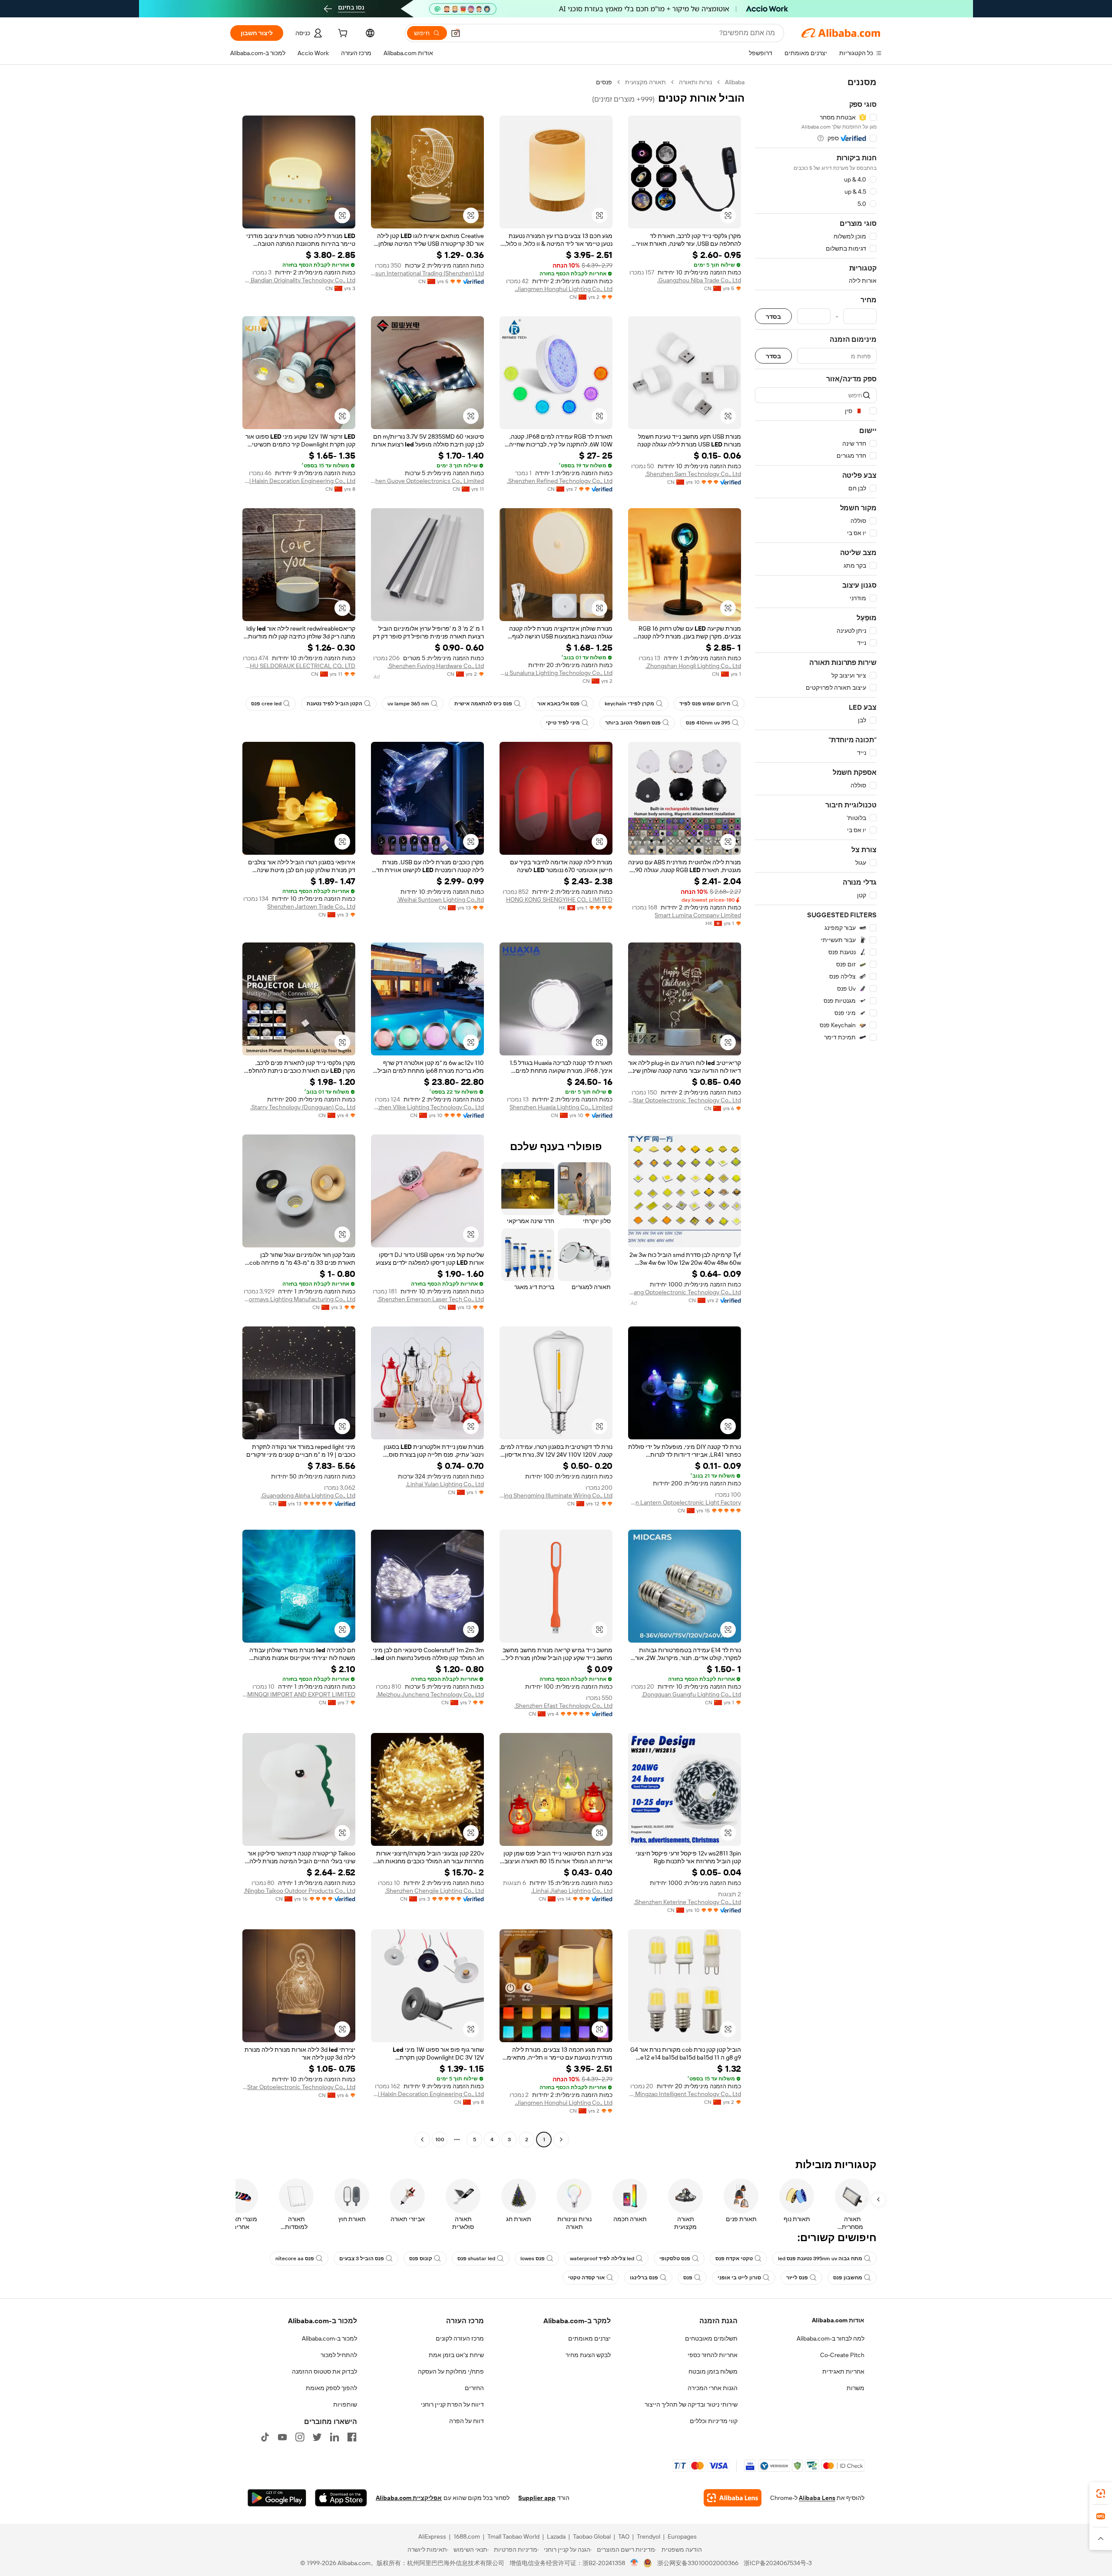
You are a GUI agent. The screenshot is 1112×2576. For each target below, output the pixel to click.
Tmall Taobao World (513, 2536)
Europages (682, 2536)
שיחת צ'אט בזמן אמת (456, 2355)
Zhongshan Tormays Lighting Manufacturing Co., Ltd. (299, 1299)
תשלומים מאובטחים (711, 2338)
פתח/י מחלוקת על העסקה (451, 2371)
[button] (456, 33)
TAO (624, 2536)
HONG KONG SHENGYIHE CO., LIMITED (559, 899)
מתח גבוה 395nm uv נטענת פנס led (820, 2259)
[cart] (342, 34)
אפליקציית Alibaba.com (409, 2498)
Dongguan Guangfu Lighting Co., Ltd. (691, 1694)
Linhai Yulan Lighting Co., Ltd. (445, 1484)
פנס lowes (533, 2259)
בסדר (773, 316)
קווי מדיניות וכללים (714, 2421)
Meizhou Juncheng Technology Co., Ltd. (430, 1694)
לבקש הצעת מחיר (588, 2355)
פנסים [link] (604, 82)
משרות (856, 2388)
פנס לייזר (797, 2278)
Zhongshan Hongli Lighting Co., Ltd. (693, 666)
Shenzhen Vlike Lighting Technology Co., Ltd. (427, 1107)
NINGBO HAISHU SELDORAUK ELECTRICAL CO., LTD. (299, 666)
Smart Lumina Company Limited (698, 915)
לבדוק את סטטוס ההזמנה (324, 2371)
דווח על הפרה (467, 2421)
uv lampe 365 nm (408, 704)
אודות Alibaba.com (838, 2320)
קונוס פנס (421, 2259)
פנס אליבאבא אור (558, 704)
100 (440, 2140)
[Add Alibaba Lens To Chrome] (733, 2498)
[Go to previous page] (561, 2140)
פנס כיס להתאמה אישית (483, 704)
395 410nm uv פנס (708, 723)
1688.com (467, 2536)
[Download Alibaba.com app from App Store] (341, 2498)
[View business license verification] (634, 2563)
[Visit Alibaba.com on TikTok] (265, 2437)
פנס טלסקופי (675, 2259)
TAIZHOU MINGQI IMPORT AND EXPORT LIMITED (299, 1694)
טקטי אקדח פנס (734, 2259)
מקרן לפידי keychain (629, 704)
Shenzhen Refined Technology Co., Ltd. (560, 481)
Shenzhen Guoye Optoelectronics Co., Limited (427, 481)
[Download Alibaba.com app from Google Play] (277, 2498)
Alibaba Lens (817, 2498)
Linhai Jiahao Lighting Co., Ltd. (572, 1891)
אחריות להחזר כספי (713, 2355)
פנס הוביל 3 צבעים (362, 2259)
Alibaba (735, 82)
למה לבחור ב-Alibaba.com (831, 2338)
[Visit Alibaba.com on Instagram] (300, 2437)
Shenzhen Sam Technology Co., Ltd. (693, 474)
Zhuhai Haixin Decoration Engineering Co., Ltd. (299, 481)
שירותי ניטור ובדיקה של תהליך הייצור (691, 2404)
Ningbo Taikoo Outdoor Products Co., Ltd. (300, 1891)
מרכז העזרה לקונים (460, 2338)
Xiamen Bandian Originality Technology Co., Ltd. (299, 280)
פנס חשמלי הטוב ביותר (633, 723)
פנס (688, 2278)
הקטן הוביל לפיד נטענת (334, 704)
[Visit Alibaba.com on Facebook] (352, 2437)
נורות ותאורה (695, 82)
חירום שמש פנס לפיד (705, 704)
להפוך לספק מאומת (331, 2388)
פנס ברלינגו (644, 2278)
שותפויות (345, 2404)
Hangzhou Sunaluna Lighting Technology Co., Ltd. (556, 673)
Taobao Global (592, 2536)
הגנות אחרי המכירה (713, 2388)
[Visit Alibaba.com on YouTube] (282, 2437)
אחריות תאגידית (843, 2371)
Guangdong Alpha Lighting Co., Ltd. (308, 1495)
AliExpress (432, 2536)
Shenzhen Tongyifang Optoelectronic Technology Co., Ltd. (685, 1292)
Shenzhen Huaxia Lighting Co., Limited (561, 1107)
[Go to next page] (422, 2140)
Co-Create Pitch (842, 2355)
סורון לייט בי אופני (739, 2278)
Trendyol (649, 2536)
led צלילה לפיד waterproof (602, 2259)
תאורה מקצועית (645, 82)
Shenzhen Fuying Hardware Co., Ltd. (436, 666)
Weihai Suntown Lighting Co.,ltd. (440, 899)
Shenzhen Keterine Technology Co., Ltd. (687, 1902)
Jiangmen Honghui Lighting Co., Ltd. (564, 289)
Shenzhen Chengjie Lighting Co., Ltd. (434, 1891)
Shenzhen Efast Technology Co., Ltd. (563, 1706)
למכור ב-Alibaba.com (329, 2338)
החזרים (474, 2388)
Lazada (556, 2536)
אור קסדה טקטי (586, 2278)
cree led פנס (266, 704)
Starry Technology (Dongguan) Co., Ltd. (303, 1107)
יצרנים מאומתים (589, 2338)
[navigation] (816, 1112)
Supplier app (537, 2498)
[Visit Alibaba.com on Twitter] (317, 2437)
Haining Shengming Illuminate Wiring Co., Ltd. (556, 1495)
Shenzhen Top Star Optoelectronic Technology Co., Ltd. (685, 1100)
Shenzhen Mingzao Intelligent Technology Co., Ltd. (685, 2094)
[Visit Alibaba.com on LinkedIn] (334, 2437)
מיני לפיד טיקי (563, 723)
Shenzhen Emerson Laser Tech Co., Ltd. (430, 1299)
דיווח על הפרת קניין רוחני (452, 2404)
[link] (1101, 2493)
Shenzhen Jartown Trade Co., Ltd (311, 906)
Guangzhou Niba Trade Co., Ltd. (699, 280)
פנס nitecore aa (295, 2259)
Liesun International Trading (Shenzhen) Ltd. (427, 273)
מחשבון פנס (848, 2278)
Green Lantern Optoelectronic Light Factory (685, 1502)
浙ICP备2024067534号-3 (778, 2563)
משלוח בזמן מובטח (713, 2371)
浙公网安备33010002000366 (698, 2563)
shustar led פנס (476, 2259)
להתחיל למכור (339, 2355)
